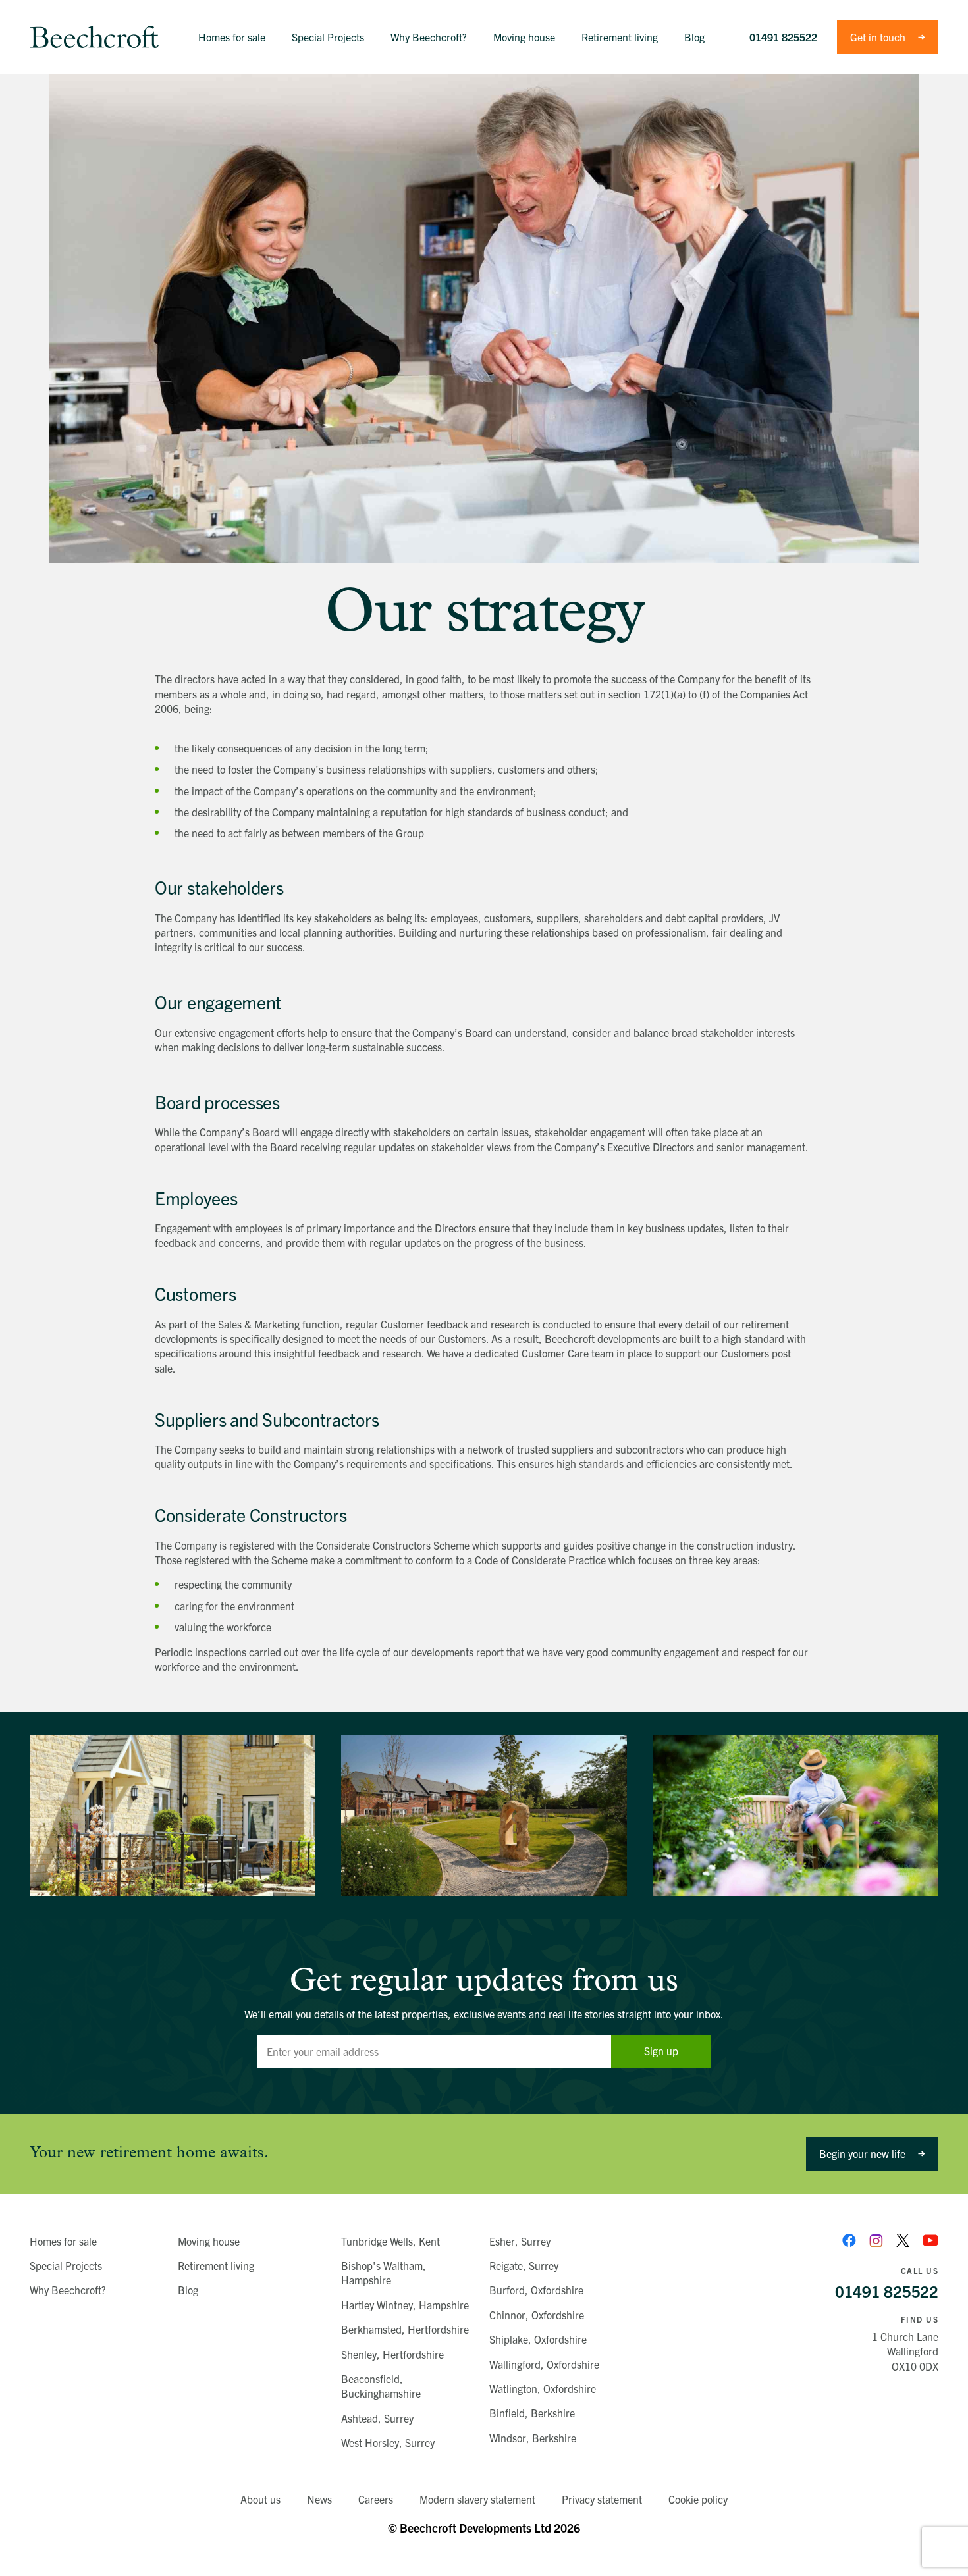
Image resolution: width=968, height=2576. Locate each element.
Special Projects (66, 2265)
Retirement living (216, 2265)
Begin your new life (862, 2153)
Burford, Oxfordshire (536, 2290)
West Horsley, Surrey (388, 2442)
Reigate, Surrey (524, 2265)
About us (260, 2499)
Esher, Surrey (520, 2241)
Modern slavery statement (477, 2499)
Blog (188, 2290)
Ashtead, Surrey (377, 2418)
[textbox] (434, 2051)
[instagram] (876, 2241)
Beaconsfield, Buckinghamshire (381, 2386)
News (319, 2499)
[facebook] (849, 2241)
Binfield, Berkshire (532, 2413)
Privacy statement (602, 2499)
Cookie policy (698, 2499)
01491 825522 (783, 37)
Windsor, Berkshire (533, 2438)
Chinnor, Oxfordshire (537, 2315)
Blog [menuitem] (694, 37)
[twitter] (903, 2241)
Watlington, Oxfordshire (543, 2388)
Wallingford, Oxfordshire (544, 2364)
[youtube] (930, 2240)
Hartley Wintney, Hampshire (405, 2305)
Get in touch (878, 37)
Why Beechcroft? (68, 2290)
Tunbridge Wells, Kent (390, 2241)
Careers (376, 2499)
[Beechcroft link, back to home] (94, 37)
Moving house (209, 2241)
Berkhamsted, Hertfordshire (405, 2329)
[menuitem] (232, 37)
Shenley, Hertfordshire (392, 2354)
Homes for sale (63, 2241)
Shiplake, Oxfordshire (538, 2339)
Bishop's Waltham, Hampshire (384, 2273)
